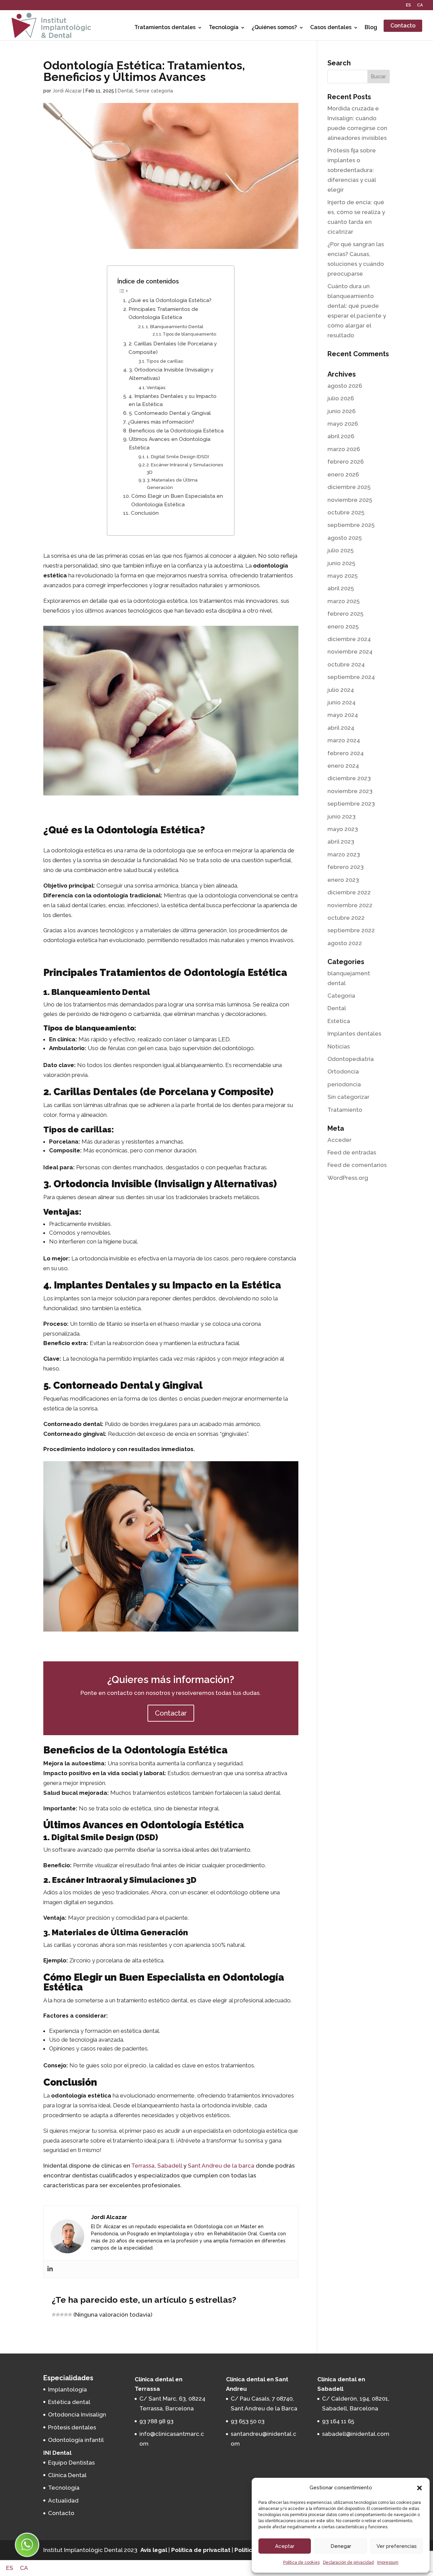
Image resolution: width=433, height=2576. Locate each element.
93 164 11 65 (338, 2421)
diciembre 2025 (349, 487)
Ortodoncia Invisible (103, 1184)
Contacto (403, 26)
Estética (339, 1021)
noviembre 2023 (350, 791)
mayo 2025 (343, 576)
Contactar (171, 1713)
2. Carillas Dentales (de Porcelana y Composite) (173, 348)
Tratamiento (345, 1110)
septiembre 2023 (351, 804)
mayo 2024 (343, 715)
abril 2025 (341, 588)
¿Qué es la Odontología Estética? (170, 300)
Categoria (341, 996)
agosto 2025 (345, 538)
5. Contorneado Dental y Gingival (170, 413)
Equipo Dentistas (71, 2463)
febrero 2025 (345, 614)
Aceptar (285, 2546)
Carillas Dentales (95, 1092)
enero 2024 (343, 766)
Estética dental (69, 2402)
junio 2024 (341, 702)
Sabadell (170, 2166)
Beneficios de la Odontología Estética (176, 431)
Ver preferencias (397, 2546)
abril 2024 (341, 728)
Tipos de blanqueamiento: (190, 334)
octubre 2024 (346, 664)
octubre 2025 (346, 512)
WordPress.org (348, 1178)
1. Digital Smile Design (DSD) (178, 456)
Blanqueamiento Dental (101, 992)
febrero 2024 (346, 753)
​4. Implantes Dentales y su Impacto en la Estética (173, 400)
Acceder (339, 1140)
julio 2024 (341, 690)
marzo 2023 (344, 854)
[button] (419, 2488)
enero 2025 (343, 626)
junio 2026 (341, 411)
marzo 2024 (344, 740)
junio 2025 (341, 563)
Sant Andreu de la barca (221, 2166)
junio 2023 (341, 816)
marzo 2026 (344, 449)
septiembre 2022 (351, 930)
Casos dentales (331, 27)
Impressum (388, 2562)
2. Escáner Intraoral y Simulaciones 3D (185, 468)
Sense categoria (154, 91)
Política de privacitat (201, 2550)
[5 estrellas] (70, 2315)
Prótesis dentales (72, 2427)
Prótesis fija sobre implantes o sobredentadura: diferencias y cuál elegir (352, 170)
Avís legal (154, 2550)
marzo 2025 (344, 601)
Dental (125, 91)
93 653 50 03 (248, 2421)
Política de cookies (301, 2562)
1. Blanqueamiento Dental (175, 326)
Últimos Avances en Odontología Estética (170, 443)
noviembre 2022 (350, 905)
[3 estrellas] (62, 2315)
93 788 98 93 (156, 2421)
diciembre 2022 (349, 892)
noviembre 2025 (350, 500)
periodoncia (344, 1084)
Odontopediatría (351, 1059)
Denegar (341, 2546)
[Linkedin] (50, 2269)
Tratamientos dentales (165, 27)
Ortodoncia (343, 1071)
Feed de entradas (352, 1152)
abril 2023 (341, 842)
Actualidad (63, 2500)
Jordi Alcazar (67, 91)
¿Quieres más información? (161, 422)
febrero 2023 (346, 867)
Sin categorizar (348, 1097)
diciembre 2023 (349, 778)
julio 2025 (340, 550)
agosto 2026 (345, 386)
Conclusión (145, 513)
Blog (371, 27)
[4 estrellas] (66, 2315)
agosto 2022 (345, 943)
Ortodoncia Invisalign (77, 2414)
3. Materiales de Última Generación (172, 484)
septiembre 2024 (351, 677)
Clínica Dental (67, 2475)
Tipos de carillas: (165, 361)
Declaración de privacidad (348, 2562)
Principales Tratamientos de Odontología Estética (163, 313)
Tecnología (224, 27)
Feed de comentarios (357, 1165)
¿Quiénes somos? (274, 27)
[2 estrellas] (58, 2315)
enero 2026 (343, 474)
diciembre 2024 (349, 639)
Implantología (67, 2389)
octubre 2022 (346, 918)
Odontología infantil (76, 2440)
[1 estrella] (54, 2315)
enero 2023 (343, 880)
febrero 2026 (346, 462)
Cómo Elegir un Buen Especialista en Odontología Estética (177, 500)
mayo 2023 (343, 829)
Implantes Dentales (102, 1285)
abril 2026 (341, 436)
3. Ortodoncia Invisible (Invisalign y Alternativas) (171, 374)
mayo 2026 (343, 424)
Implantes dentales (354, 1034)
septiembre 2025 (351, 525)
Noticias (339, 1046)
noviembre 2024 (350, 652)
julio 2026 (341, 398)
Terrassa (143, 2166)
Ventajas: (156, 387)
